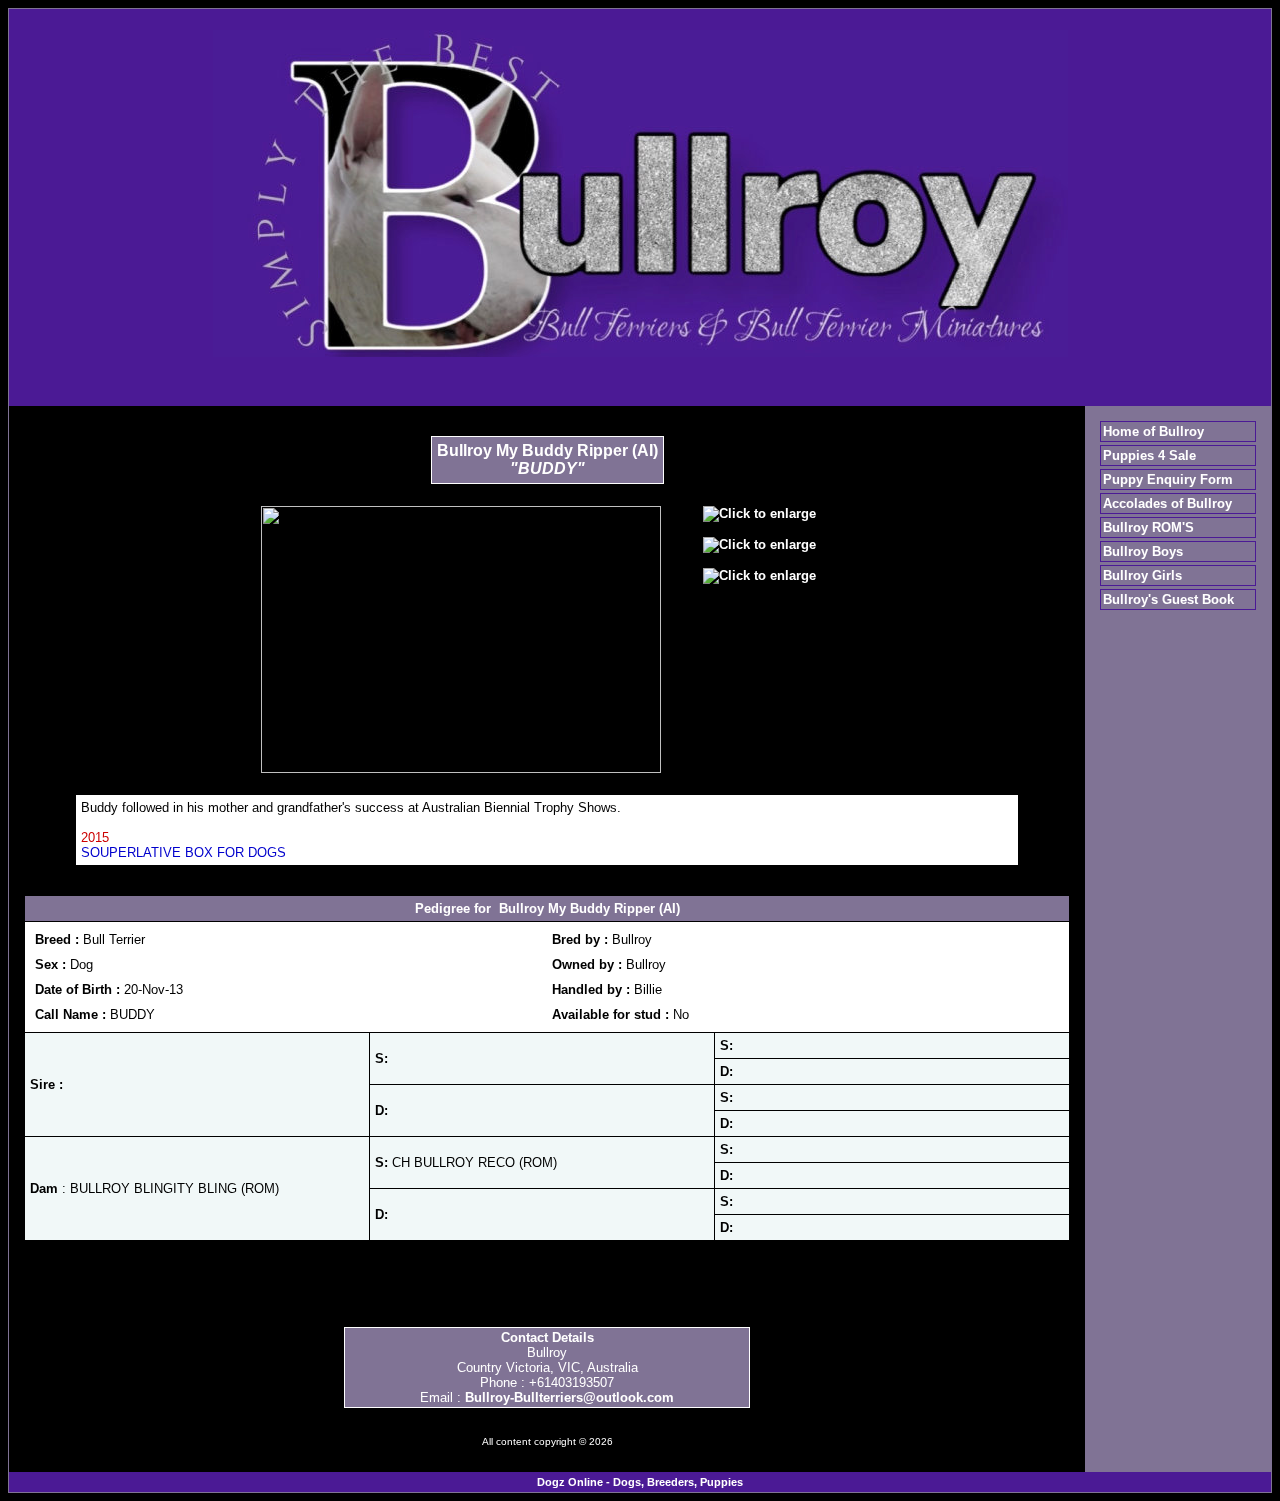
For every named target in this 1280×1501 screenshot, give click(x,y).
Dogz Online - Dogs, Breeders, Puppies (640, 1482)
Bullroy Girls (1142, 575)
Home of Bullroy (1153, 431)
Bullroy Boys (1143, 551)
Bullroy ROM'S (1148, 527)
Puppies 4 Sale (1149, 455)
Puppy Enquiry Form (1168, 479)
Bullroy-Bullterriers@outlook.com (569, 1397)
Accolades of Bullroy (1167, 503)
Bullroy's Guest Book (1168, 599)
